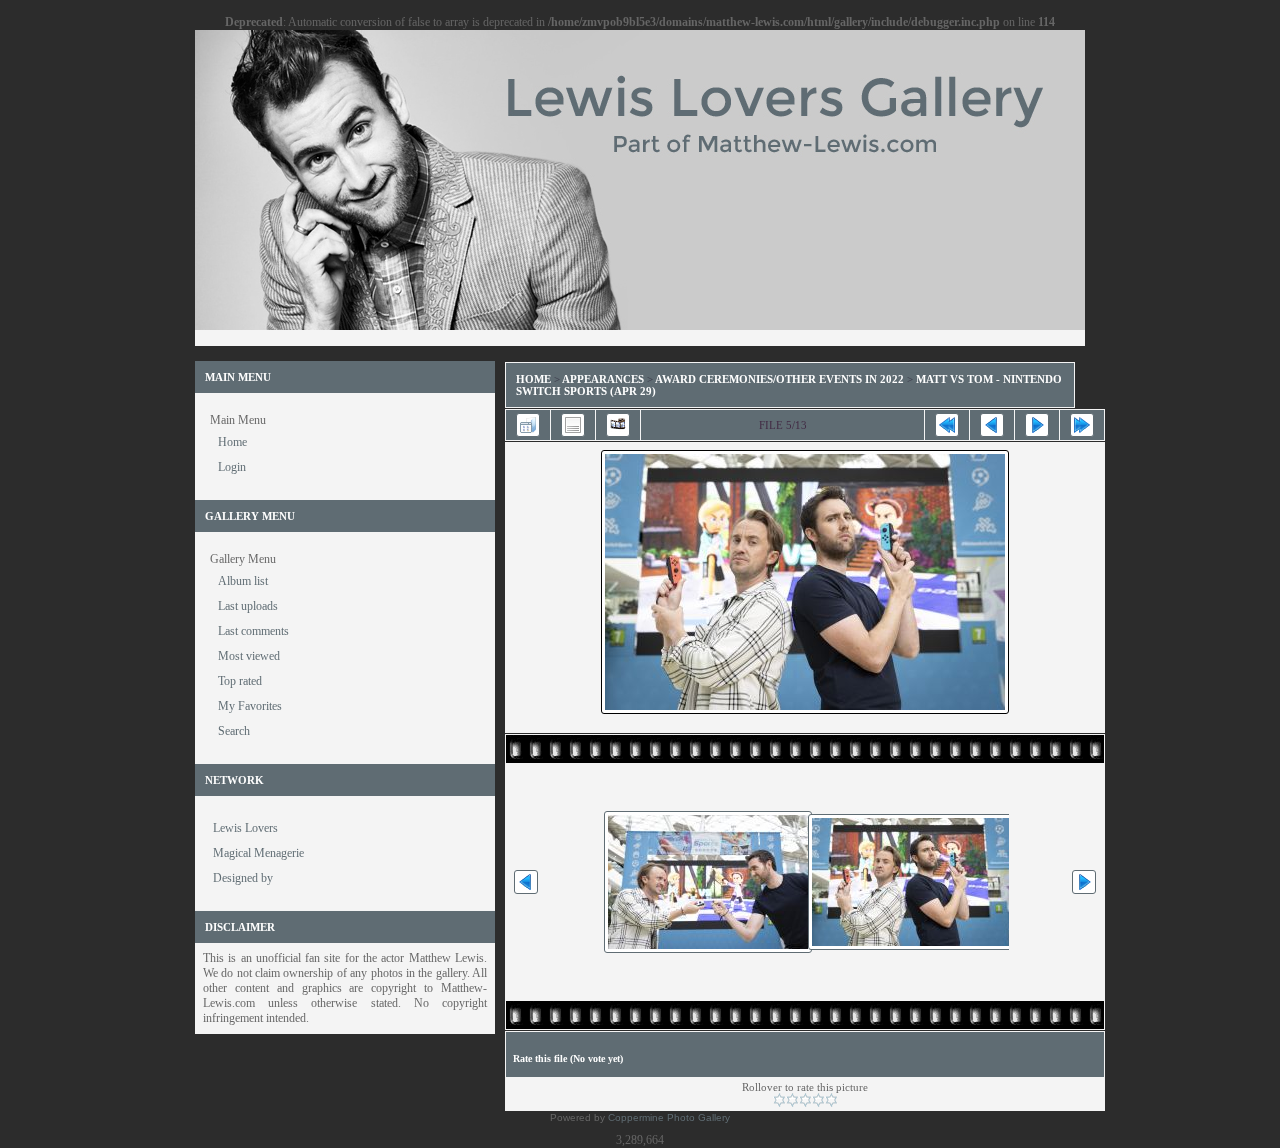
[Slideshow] (618, 425)
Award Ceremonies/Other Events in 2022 (779, 379)
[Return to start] (947, 425)
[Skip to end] (1082, 425)
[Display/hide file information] (573, 425)
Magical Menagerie (258, 853)
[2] (792, 1100)
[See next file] (1037, 425)
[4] (818, 1100)
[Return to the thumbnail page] (528, 425)
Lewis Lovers (245, 828)
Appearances (603, 379)
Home (533, 379)
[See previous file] (992, 425)
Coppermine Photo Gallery (669, 1117)
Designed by (243, 878)
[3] (805, 1100)
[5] (831, 1100)
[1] (779, 1100)
